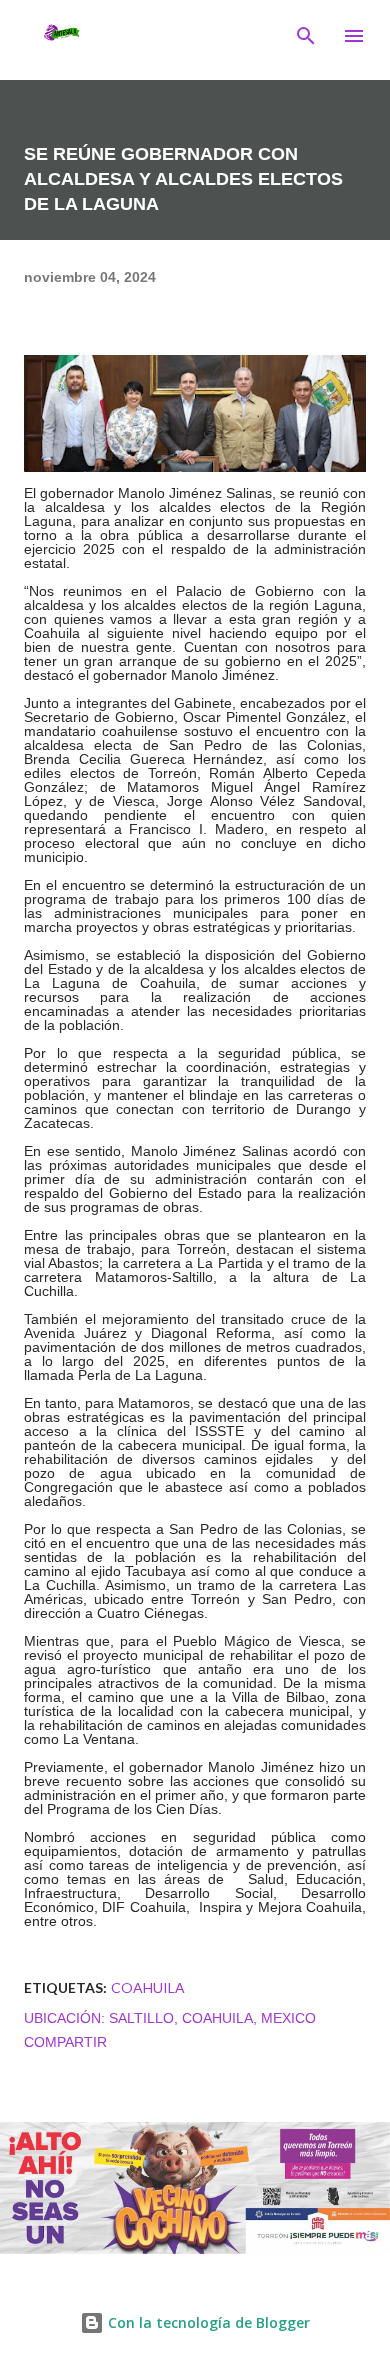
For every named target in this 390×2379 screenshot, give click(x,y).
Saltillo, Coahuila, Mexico (212, 2018)
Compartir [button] (65, 2042)
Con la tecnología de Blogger (207, 2322)
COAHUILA (148, 1987)
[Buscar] (306, 36)
